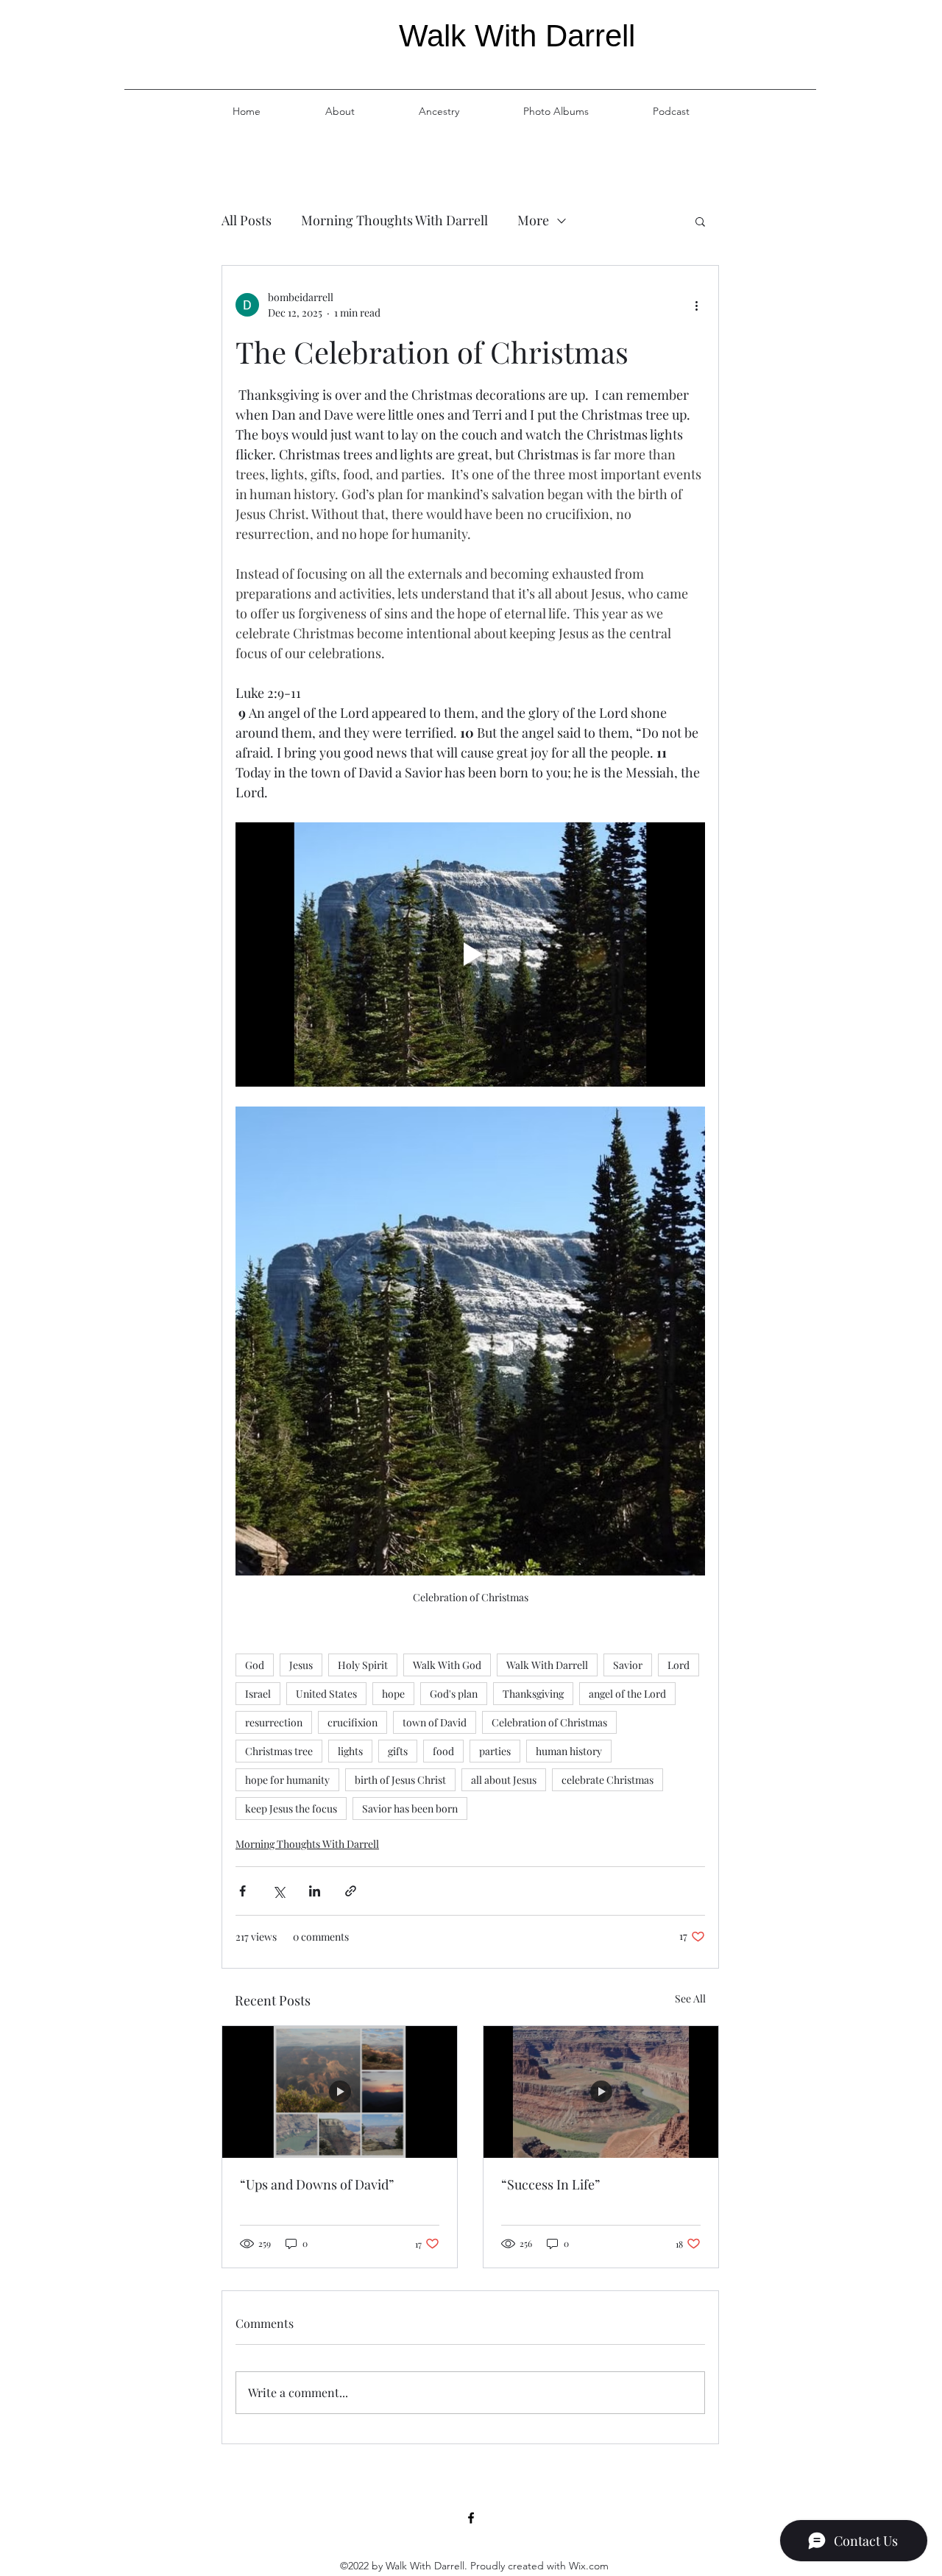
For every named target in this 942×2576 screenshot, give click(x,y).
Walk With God (447, 1665)
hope (393, 1694)
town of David (435, 1722)
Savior (628, 1665)
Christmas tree (279, 1751)
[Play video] (470, 954)
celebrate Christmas (608, 1780)
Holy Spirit (363, 1665)
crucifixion (353, 1722)
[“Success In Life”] (601, 2092)
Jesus (301, 1665)
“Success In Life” (550, 2184)
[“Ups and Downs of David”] (340, 2092)
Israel (258, 1694)
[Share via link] (351, 1891)
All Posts (247, 220)
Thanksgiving (533, 1694)
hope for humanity (287, 1780)
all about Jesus (504, 1780)
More (533, 220)
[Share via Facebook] (242, 1891)
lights (350, 1751)
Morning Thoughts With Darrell (394, 220)
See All (690, 1998)
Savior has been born (410, 1809)
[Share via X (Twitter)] (279, 1891)
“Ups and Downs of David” (317, 2184)
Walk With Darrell (547, 1665)
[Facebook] (471, 2518)
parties (495, 1751)
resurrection (274, 1722)
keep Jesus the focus (291, 1809)
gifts (398, 1751)
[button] (700, 221)
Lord (679, 1665)
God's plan (454, 1694)
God (255, 1665)
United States (326, 1694)
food (443, 1751)
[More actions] (696, 305)
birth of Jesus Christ (400, 1780)
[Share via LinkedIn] (315, 1891)
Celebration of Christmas (549, 1722)
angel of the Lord (627, 1694)
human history (569, 1751)
